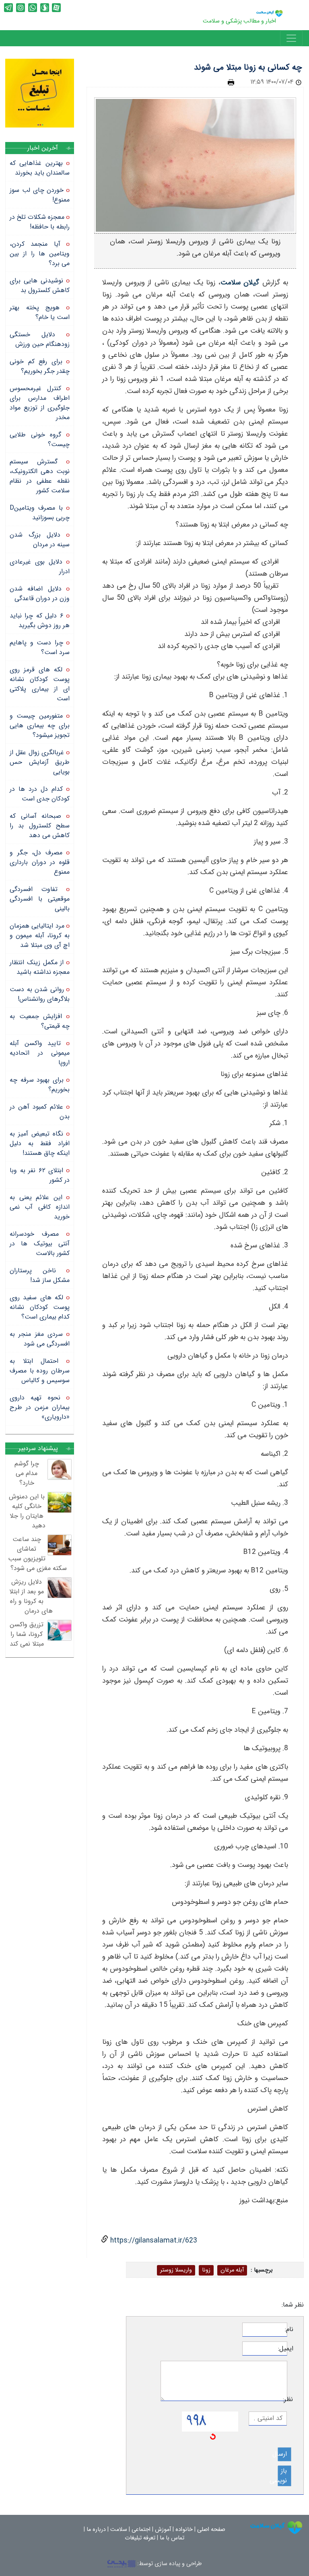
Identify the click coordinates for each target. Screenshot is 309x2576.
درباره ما (96, 2530)
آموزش (163, 2530)
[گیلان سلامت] (276, 2528)
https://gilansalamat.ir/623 (153, 2241)
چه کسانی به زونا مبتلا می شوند (248, 67)
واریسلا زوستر (176, 2270)
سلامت (119, 2530)
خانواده (184, 2530)
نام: (290, 2329)
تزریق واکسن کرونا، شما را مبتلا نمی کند (27, 1634)
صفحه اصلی (211, 2530)
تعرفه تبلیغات (140, 2538)
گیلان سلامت (240, 283)
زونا (206, 2270)
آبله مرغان (232, 2270)
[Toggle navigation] (291, 38)
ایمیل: (290, 2349)
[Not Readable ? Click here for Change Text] (213, 2436)
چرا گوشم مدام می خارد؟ (27, 1473)
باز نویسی (282, 2476)
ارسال (282, 2454)
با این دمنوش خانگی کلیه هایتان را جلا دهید (27, 1511)
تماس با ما (172, 2538)
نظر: (290, 2399)
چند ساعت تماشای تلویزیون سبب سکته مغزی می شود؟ (38, 1554)
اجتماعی (141, 2530)
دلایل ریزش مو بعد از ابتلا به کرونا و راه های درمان (31, 1596)
